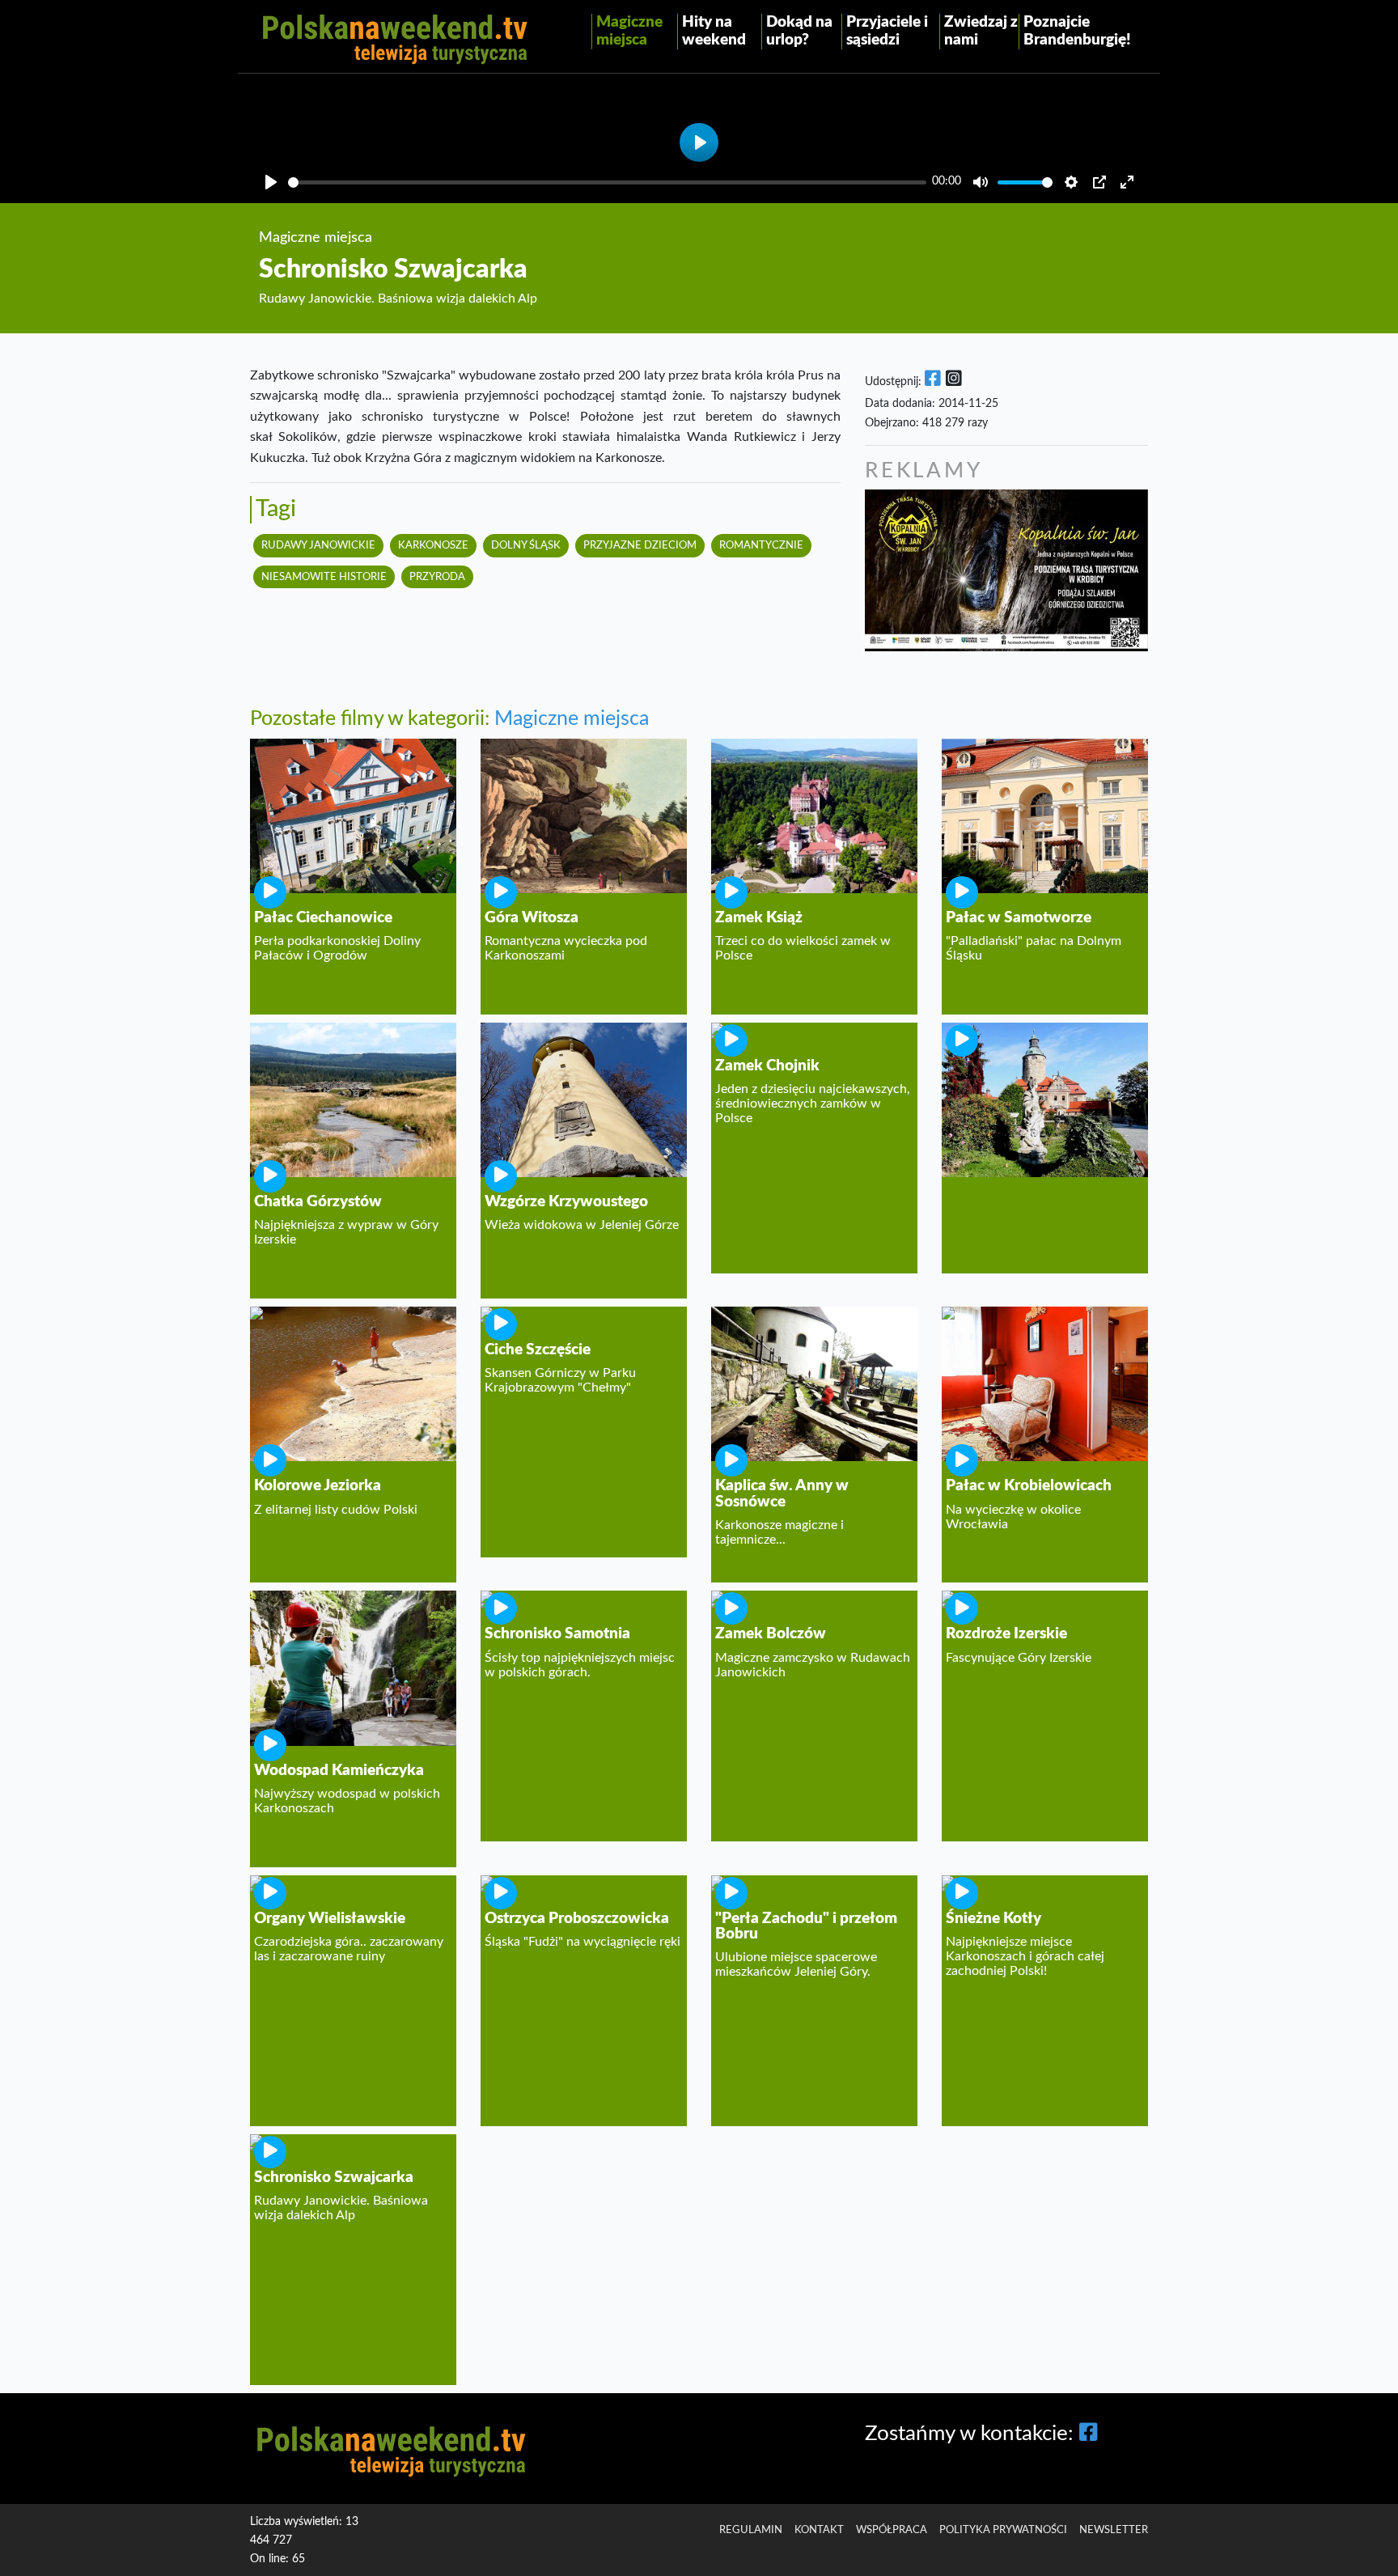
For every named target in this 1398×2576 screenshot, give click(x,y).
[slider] (607, 182)
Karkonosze (433, 545)
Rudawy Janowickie (318, 545)
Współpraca (892, 2530)
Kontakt (819, 2530)
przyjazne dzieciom (640, 545)
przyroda (437, 577)
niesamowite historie (324, 577)
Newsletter (1114, 2530)
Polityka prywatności (1003, 2530)
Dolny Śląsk (526, 545)
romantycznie (761, 545)
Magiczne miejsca (572, 719)
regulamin (751, 2530)
